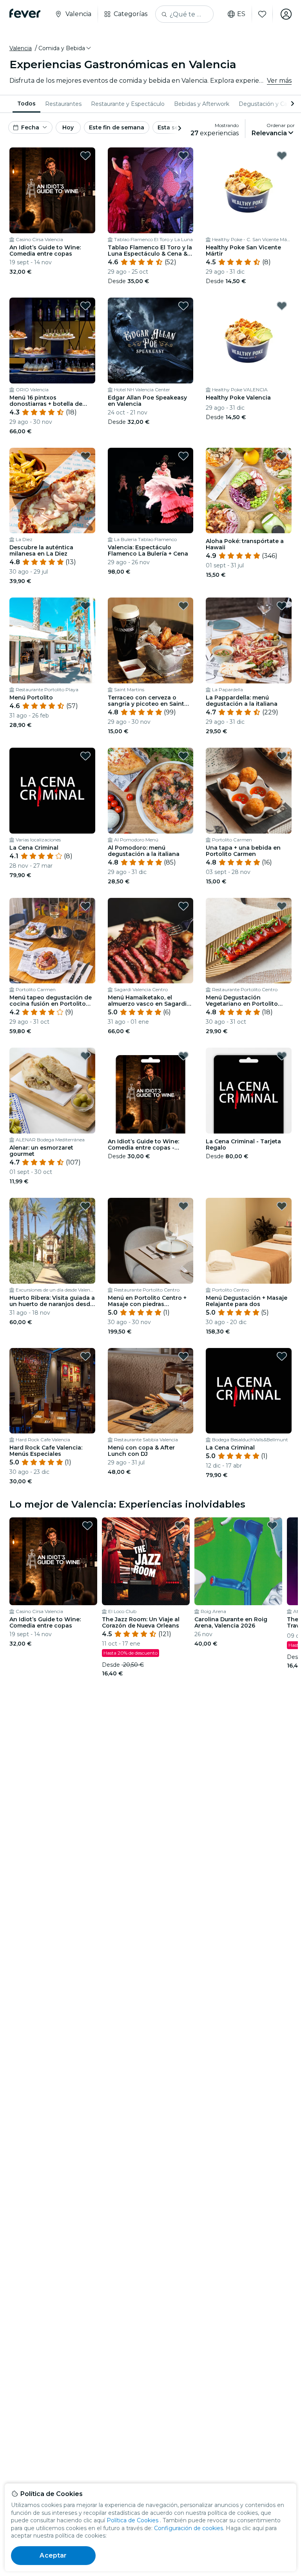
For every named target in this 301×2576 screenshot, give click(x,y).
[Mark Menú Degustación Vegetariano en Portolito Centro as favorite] (282, 906)
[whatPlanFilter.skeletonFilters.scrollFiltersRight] (292, 104)
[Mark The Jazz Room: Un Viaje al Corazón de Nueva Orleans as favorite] (180, 1526)
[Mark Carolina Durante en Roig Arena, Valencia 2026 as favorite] (272, 1526)
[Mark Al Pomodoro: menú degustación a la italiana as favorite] (183, 756)
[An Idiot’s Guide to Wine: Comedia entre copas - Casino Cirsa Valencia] (52, 190)
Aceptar (53, 2555)
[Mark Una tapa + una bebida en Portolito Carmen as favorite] (282, 756)
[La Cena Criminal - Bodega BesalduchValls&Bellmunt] (249, 1391)
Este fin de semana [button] (117, 127)
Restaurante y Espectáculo (128, 104)
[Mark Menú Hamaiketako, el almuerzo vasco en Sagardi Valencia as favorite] (183, 906)
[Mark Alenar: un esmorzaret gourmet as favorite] (85, 1056)
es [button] (241, 14)
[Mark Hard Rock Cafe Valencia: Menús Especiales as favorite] (85, 1356)
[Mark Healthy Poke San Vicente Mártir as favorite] (282, 156)
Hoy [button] (68, 127)
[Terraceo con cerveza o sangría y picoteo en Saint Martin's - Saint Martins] (151, 640)
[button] (65, 48)
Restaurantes (63, 104)
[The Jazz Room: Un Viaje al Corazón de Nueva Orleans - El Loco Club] (146, 1561)
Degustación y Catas (267, 104)
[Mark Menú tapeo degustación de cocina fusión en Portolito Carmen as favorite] (85, 906)
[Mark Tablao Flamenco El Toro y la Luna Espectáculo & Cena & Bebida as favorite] (183, 156)
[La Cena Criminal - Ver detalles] (52, 791)
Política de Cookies (132, 2520)
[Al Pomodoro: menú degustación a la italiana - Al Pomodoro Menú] (151, 791)
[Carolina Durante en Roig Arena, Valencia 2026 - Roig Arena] (238, 1561)
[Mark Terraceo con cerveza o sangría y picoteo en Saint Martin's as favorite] (183, 606)
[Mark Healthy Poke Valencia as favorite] (282, 306)
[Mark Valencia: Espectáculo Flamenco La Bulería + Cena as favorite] (183, 456)
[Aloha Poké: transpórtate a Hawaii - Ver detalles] (249, 491)
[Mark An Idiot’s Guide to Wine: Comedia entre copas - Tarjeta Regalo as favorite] (183, 1056)
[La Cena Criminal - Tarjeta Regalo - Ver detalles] (249, 1091)
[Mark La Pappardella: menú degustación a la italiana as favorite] (282, 606)
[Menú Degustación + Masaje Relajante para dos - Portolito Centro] (249, 1241)
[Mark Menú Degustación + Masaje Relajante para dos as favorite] (282, 1206)
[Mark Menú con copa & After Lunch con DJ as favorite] (183, 1356)
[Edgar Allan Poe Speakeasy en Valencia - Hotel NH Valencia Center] (151, 341)
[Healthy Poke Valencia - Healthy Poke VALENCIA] (249, 341)
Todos (26, 104)
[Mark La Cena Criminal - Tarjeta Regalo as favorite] (282, 1056)
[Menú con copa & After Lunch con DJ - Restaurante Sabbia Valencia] (151, 1391)
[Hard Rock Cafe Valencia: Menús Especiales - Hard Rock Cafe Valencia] (52, 1391)
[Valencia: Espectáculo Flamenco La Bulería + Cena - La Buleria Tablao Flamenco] (151, 491)
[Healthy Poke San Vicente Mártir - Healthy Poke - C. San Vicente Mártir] (249, 190)
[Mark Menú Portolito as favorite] (85, 606)
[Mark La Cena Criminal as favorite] (85, 756)
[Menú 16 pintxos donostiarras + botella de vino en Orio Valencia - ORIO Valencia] (52, 341)
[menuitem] (26, 104)
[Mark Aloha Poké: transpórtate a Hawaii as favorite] (282, 456)
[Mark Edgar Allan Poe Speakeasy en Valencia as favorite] (183, 306)
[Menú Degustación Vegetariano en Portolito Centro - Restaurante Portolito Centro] (249, 941)
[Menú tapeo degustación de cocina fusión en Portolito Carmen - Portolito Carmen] (52, 941)
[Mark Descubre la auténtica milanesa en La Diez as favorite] (85, 456)
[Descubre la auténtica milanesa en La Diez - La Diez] (52, 491)
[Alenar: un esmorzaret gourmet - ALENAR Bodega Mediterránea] (52, 1091)
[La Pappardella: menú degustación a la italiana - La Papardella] (249, 640)
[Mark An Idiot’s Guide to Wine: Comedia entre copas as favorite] (85, 156)
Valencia (21, 48)
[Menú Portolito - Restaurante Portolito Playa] (52, 640)
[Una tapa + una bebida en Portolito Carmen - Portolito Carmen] (249, 791)
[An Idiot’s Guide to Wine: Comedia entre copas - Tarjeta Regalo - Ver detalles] (151, 1091)
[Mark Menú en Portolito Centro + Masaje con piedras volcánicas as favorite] (183, 1206)
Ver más (279, 81)
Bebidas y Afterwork (202, 104)
